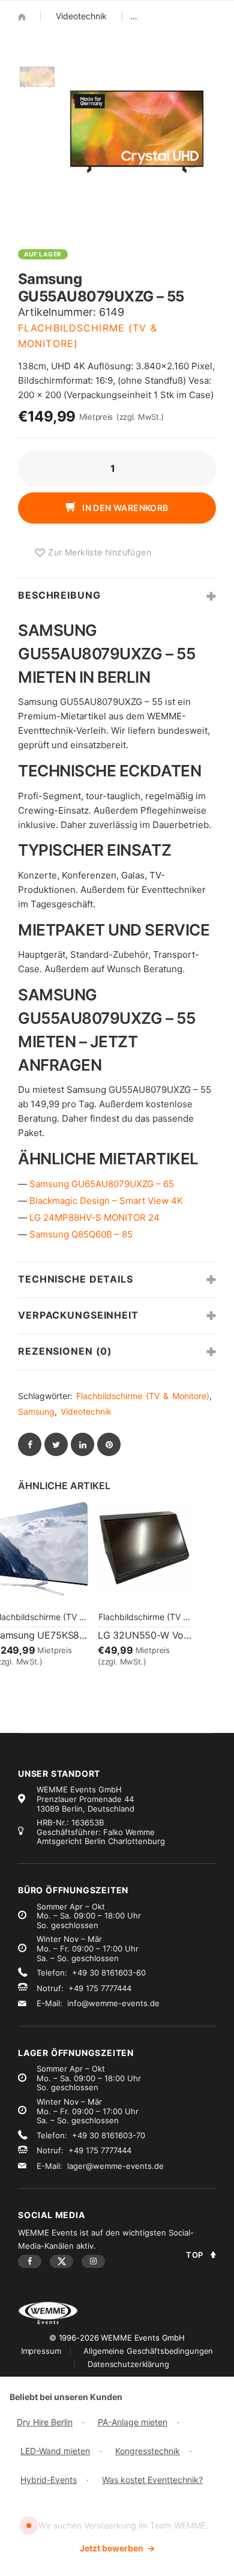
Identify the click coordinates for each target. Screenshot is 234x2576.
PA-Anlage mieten (133, 2422)
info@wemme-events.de (113, 2003)
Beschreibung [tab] (59, 595)
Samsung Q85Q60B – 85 (81, 1234)
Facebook (30, 2261)
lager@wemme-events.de (115, 2166)
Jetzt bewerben (117, 2548)
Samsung (36, 1411)
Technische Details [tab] (76, 1279)
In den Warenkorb (124, 508)
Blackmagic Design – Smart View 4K (106, 1201)
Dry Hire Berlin (45, 2422)
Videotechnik (81, 16)
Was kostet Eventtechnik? (152, 2480)
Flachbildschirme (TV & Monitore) (143, 1396)
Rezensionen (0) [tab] (65, 1351)
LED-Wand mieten (55, 2451)
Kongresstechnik (148, 2451)
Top (195, 2255)
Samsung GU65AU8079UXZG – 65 (102, 1184)
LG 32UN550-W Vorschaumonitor (145, 1635)
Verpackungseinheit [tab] (78, 1315)
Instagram (93, 2261)
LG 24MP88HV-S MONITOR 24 (94, 1217)
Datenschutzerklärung (128, 2364)
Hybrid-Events (49, 2480)
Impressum (41, 2351)
